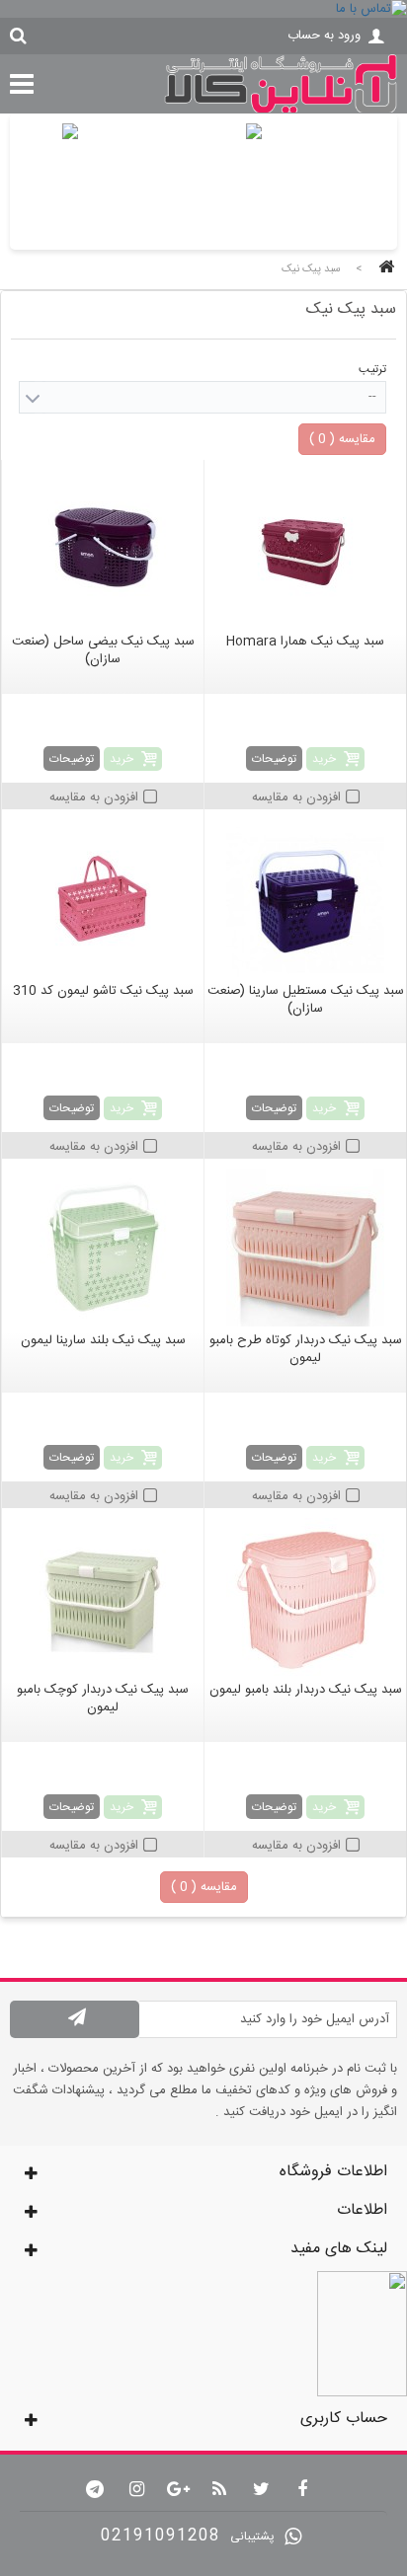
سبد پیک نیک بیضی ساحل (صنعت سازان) (103, 650)
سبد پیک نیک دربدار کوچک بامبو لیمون (103, 1699)
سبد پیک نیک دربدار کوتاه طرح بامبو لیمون (306, 1349)
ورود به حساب (324, 36)
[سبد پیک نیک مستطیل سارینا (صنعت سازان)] (305, 898)
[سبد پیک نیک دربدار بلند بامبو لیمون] (305, 1597)
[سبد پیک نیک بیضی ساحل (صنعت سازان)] (103, 549)
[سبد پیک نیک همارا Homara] (305, 549)
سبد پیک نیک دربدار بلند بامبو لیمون (306, 1690)
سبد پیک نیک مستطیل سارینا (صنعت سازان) (306, 1000)
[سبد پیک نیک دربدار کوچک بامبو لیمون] (103, 1597)
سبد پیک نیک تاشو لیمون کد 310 (103, 991)
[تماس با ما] (203, 9)
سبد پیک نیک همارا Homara (305, 642)
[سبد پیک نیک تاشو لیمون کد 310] (103, 898)
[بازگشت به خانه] (383, 269)
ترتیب (372, 369)
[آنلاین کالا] (281, 111)
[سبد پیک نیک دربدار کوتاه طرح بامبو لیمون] (305, 1248)
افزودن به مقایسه (296, 797)
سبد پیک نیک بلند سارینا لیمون (103, 1340)
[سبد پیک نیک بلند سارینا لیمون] (103, 1248)
